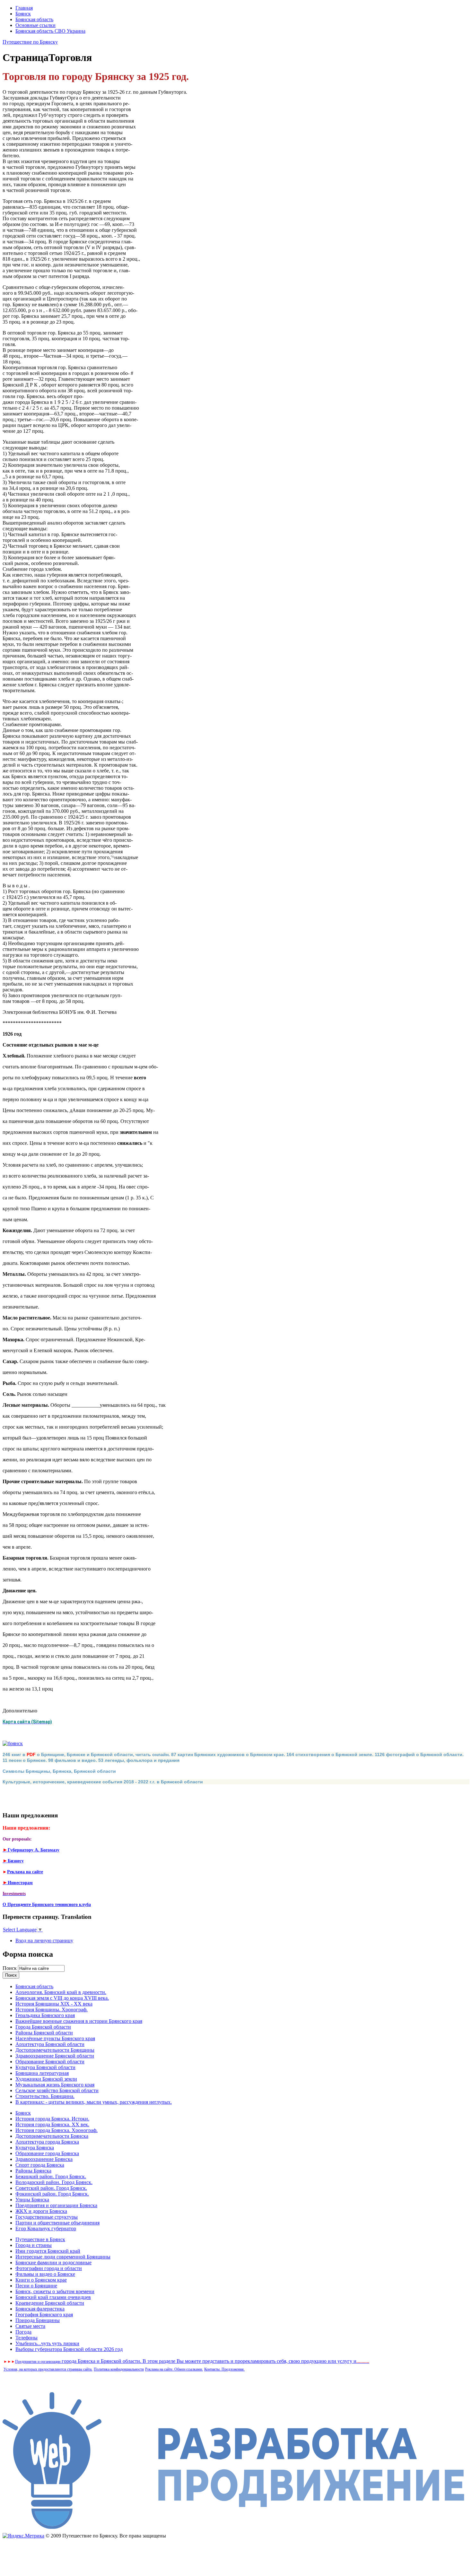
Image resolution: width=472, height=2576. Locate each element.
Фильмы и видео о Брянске (45, 2274)
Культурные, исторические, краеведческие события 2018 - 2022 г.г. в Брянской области (103, 1782)
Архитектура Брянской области (50, 2044)
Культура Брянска (35, 2148)
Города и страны (34, 2245)
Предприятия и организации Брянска (56, 2205)
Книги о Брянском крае (41, 2280)
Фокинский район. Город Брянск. (52, 2194)
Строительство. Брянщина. (45, 2096)
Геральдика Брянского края (45, 2015)
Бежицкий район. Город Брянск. (51, 2176)
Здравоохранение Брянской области (55, 2056)
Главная (24, 8)
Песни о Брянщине (36, 2286)
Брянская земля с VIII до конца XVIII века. (62, 1998)
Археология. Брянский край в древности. (61, 1992)
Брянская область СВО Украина (50, 31)
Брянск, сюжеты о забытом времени (55, 2291)
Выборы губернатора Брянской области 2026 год (69, 2349)
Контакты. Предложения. (224, 2369)
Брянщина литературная (42, 2073)
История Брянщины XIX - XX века (54, 2004)
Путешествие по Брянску (30, 42)
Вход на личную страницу (44, 1941)
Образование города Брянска (47, 2153)
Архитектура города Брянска (47, 2142)
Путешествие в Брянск (40, 2239)
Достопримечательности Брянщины (55, 2050)
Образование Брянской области (50, 2062)
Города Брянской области (43, 2027)
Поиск (10, 1968)
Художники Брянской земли (46, 2079)
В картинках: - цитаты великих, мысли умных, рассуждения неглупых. (94, 2102)
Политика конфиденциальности (119, 2369)
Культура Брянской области (45, 2067)
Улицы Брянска (32, 2200)
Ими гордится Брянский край (48, 2251)
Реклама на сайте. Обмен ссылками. (174, 2369)
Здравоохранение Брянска (44, 2159)
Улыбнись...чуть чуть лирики (47, 2343)
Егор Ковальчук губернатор (46, 2228)
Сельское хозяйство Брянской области (57, 2090)
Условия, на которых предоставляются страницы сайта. (48, 2369)
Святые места (30, 2326)
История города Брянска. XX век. (52, 2124)
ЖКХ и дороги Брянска (41, 2211)
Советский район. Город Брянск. (51, 2188)
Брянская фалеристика (40, 2309)
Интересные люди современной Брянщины (63, 2257)
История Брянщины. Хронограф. (52, 2010)
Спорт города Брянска (40, 2165)
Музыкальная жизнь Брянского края (55, 2085)
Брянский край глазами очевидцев (53, 2297)
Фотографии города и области (49, 2268)
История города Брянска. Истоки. (52, 2119)
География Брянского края (44, 2315)
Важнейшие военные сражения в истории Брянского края (79, 2021)
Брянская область (34, 19)
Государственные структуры (47, 2217)
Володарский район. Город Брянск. (54, 2182)
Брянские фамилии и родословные (53, 2263)
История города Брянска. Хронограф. (57, 2130)
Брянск (23, 14)
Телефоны (26, 2338)
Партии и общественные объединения (57, 2223)
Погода (23, 2332)
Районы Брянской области (44, 2033)
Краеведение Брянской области (50, 2303)
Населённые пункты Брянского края (55, 2038)
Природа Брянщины (38, 2320)
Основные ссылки (35, 25)
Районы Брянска (33, 2171)
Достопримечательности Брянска (52, 2136)
